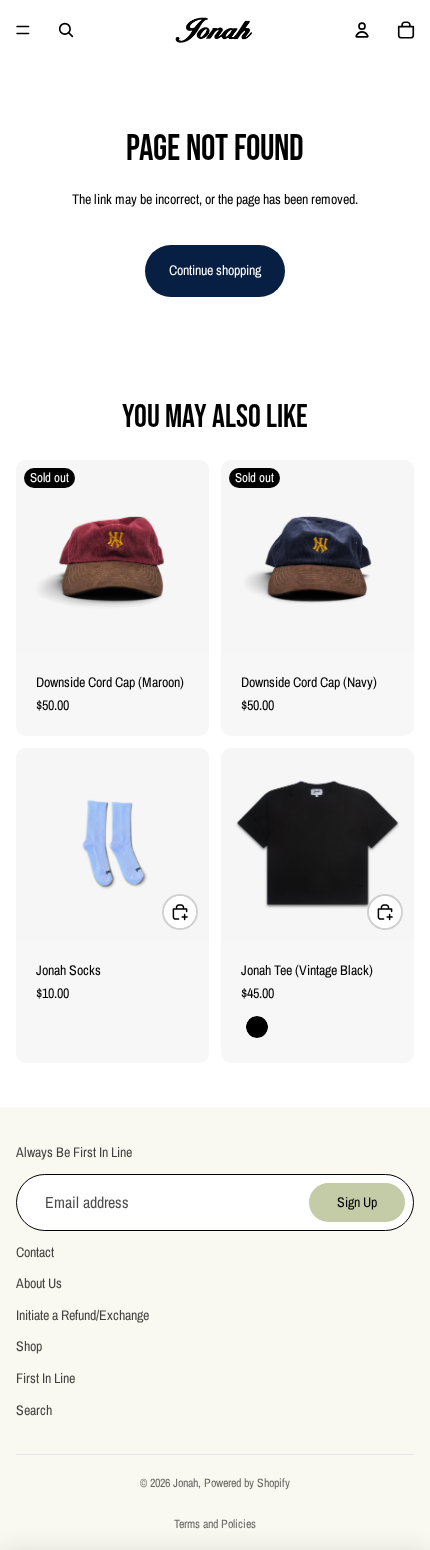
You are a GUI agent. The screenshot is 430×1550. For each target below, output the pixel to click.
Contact (35, 1252)
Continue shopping (215, 270)
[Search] (66, 30)
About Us (39, 1283)
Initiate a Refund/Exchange (82, 1315)
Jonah (185, 1483)
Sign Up (357, 1202)
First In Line (45, 1378)
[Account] (362, 30)
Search (34, 1410)
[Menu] (23, 30)
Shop (29, 1347)
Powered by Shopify (247, 1483)
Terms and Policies (215, 1524)
